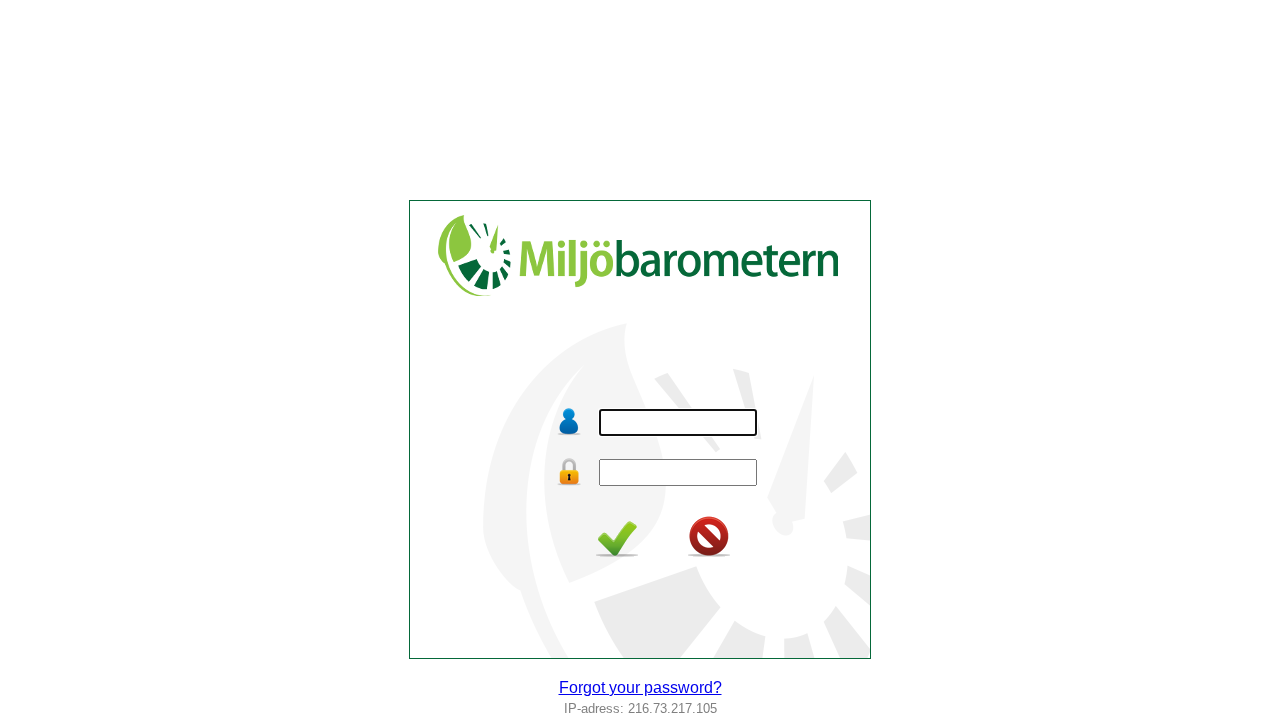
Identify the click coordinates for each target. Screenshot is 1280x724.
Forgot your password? (640, 687)
